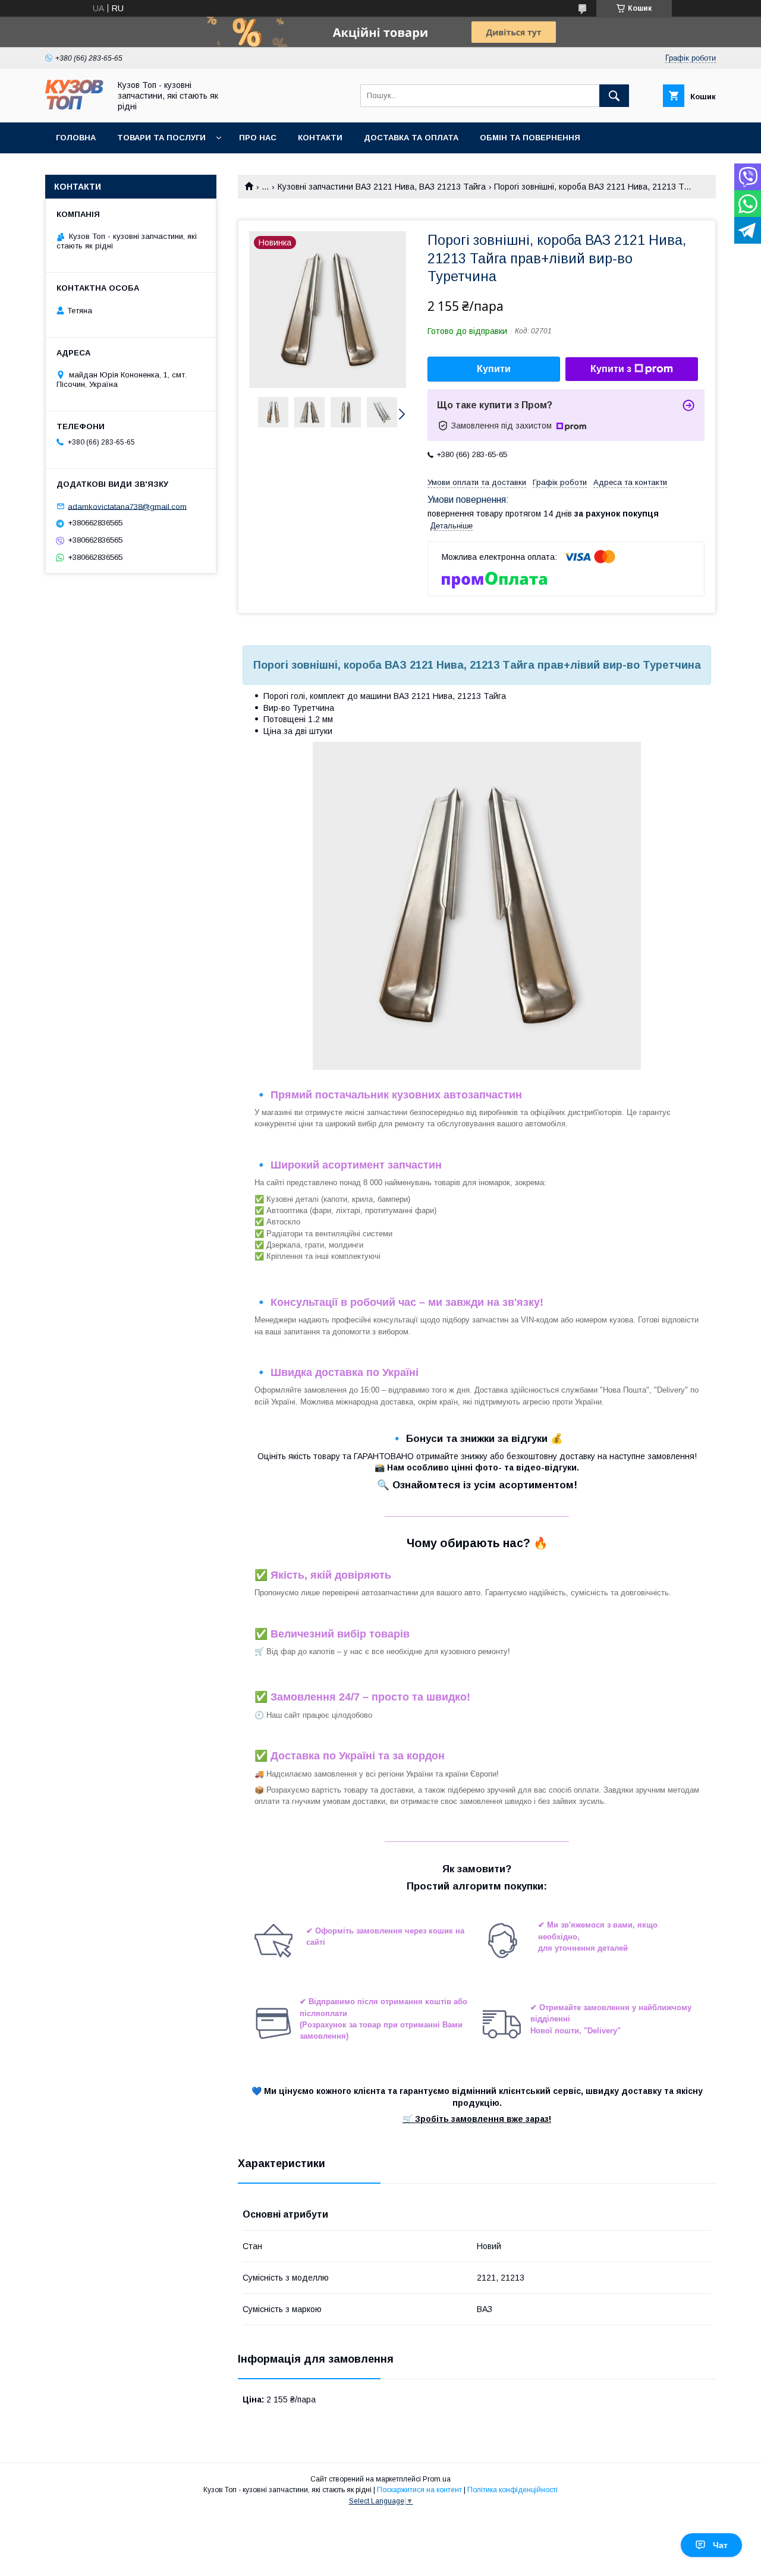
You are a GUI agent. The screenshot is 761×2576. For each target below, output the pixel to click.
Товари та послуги (161, 138)
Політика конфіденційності (512, 2490)
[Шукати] (614, 96)
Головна (76, 138)
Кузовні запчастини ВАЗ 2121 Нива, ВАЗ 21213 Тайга (382, 187)
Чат (720, 2545)
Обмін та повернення (530, 138)
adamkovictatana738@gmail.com (127, 506)
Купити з (611, 369)
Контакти (320, 138)
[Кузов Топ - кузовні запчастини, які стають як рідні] (74, 107)
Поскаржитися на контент (419, 2490)
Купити (494, 369)
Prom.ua (437, 2479)
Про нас (258, 138)
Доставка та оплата (411, 138)
